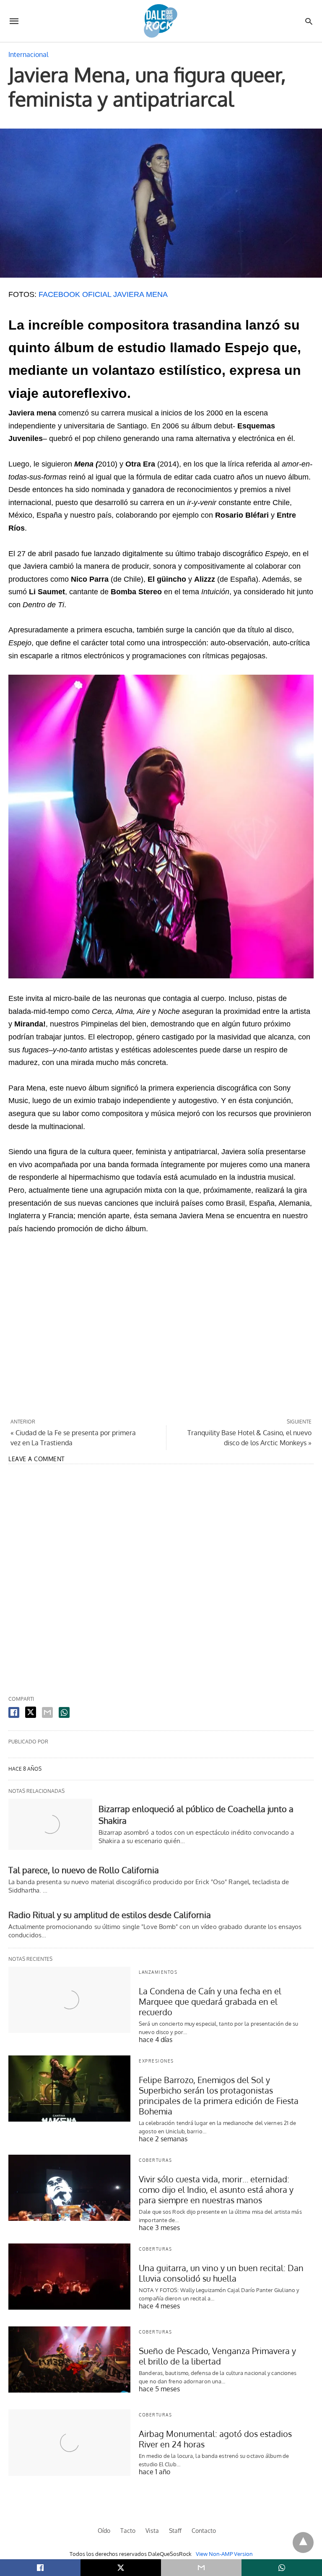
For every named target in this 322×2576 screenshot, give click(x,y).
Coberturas (155, 2160)
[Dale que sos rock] (161, 21)
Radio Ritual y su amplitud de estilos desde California (110, 1915)
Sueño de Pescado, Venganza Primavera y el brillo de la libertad (217, 2356)
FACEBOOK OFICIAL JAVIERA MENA (103, 294)
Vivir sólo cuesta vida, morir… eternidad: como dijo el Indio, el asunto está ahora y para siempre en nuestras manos (216, 2189)
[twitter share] (31, 1712)
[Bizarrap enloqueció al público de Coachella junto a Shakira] (50, 1824)
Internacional (28, 54)
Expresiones (156, 2061)
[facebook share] (14, 1712)
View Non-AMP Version (224, 2554)
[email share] (47, 1712)
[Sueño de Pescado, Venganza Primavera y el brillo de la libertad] (69, 2359)
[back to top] (303, 2542)
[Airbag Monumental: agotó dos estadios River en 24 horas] (69, 2442)
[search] (309, 21)
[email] (201, 2568)
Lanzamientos (158, 1972)
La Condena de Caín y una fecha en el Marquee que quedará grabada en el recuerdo (210, 2001)
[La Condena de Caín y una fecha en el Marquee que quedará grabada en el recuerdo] (69, 2000)
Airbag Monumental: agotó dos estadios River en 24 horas (215, 2439)
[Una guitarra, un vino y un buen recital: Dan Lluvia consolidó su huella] (69, 2277)
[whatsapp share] (64, 1712)
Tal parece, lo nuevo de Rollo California (84, 1870)
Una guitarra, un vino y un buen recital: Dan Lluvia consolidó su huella (221, 2273)
